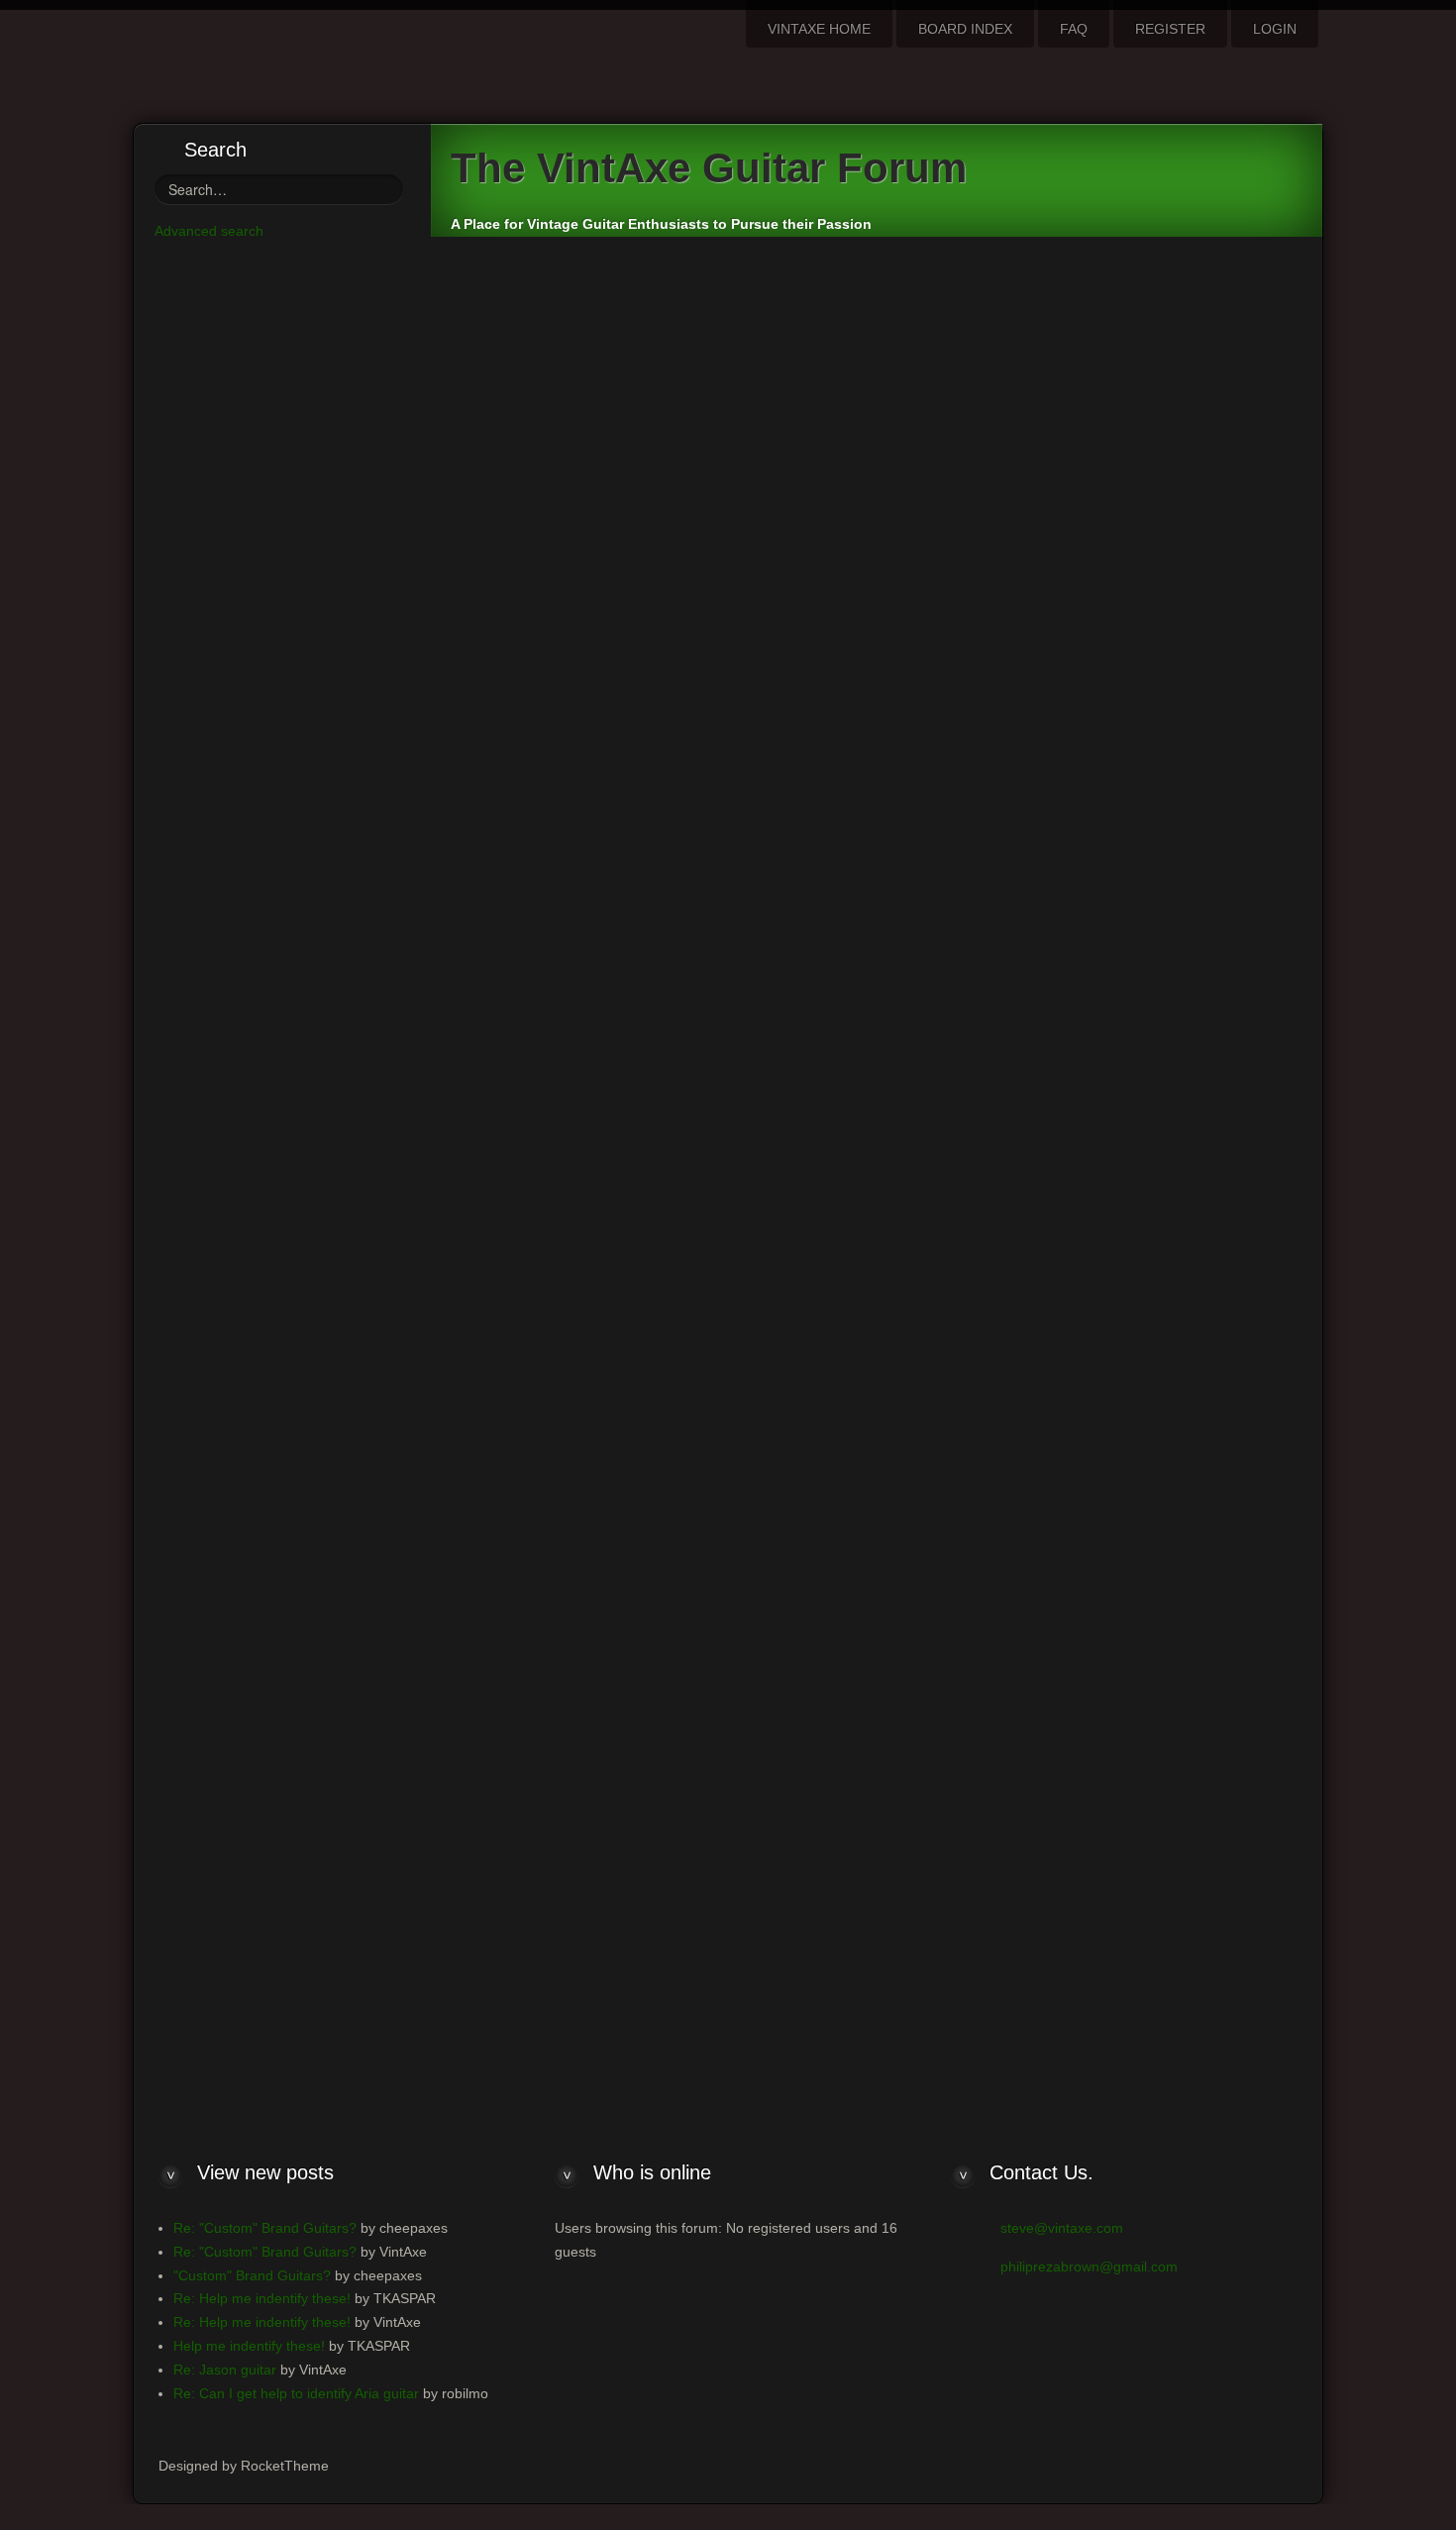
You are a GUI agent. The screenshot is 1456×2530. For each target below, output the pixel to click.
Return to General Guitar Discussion (571, 1814)
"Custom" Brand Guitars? (252, 2275)
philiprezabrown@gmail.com (1089, 2266)
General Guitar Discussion (549, 277)
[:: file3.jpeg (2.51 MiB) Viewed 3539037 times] (528, 772)
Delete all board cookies (1094, 1892)
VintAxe (634, 340)
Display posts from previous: (697, 1716)
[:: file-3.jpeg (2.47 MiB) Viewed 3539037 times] (530, 884)
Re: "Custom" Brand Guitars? (265, 2228)
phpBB (807, 1966)
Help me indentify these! (577, 460)
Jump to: (882, 1843)
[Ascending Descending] (1080, 1716)
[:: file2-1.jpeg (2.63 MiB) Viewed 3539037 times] (534, 809)
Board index (506, 1893)
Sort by (900, 1716)
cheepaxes (566, 340)
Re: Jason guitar (225, 2370)
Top (1271, 922)
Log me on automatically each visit (283, 1017)
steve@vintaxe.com (1062, 2228)
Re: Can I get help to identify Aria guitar (296, 2393)
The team (988, 1892)
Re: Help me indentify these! (595, 991)
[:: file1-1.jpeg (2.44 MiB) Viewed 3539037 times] (534, 847)
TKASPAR (1145, 458)
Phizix (689, 340)
